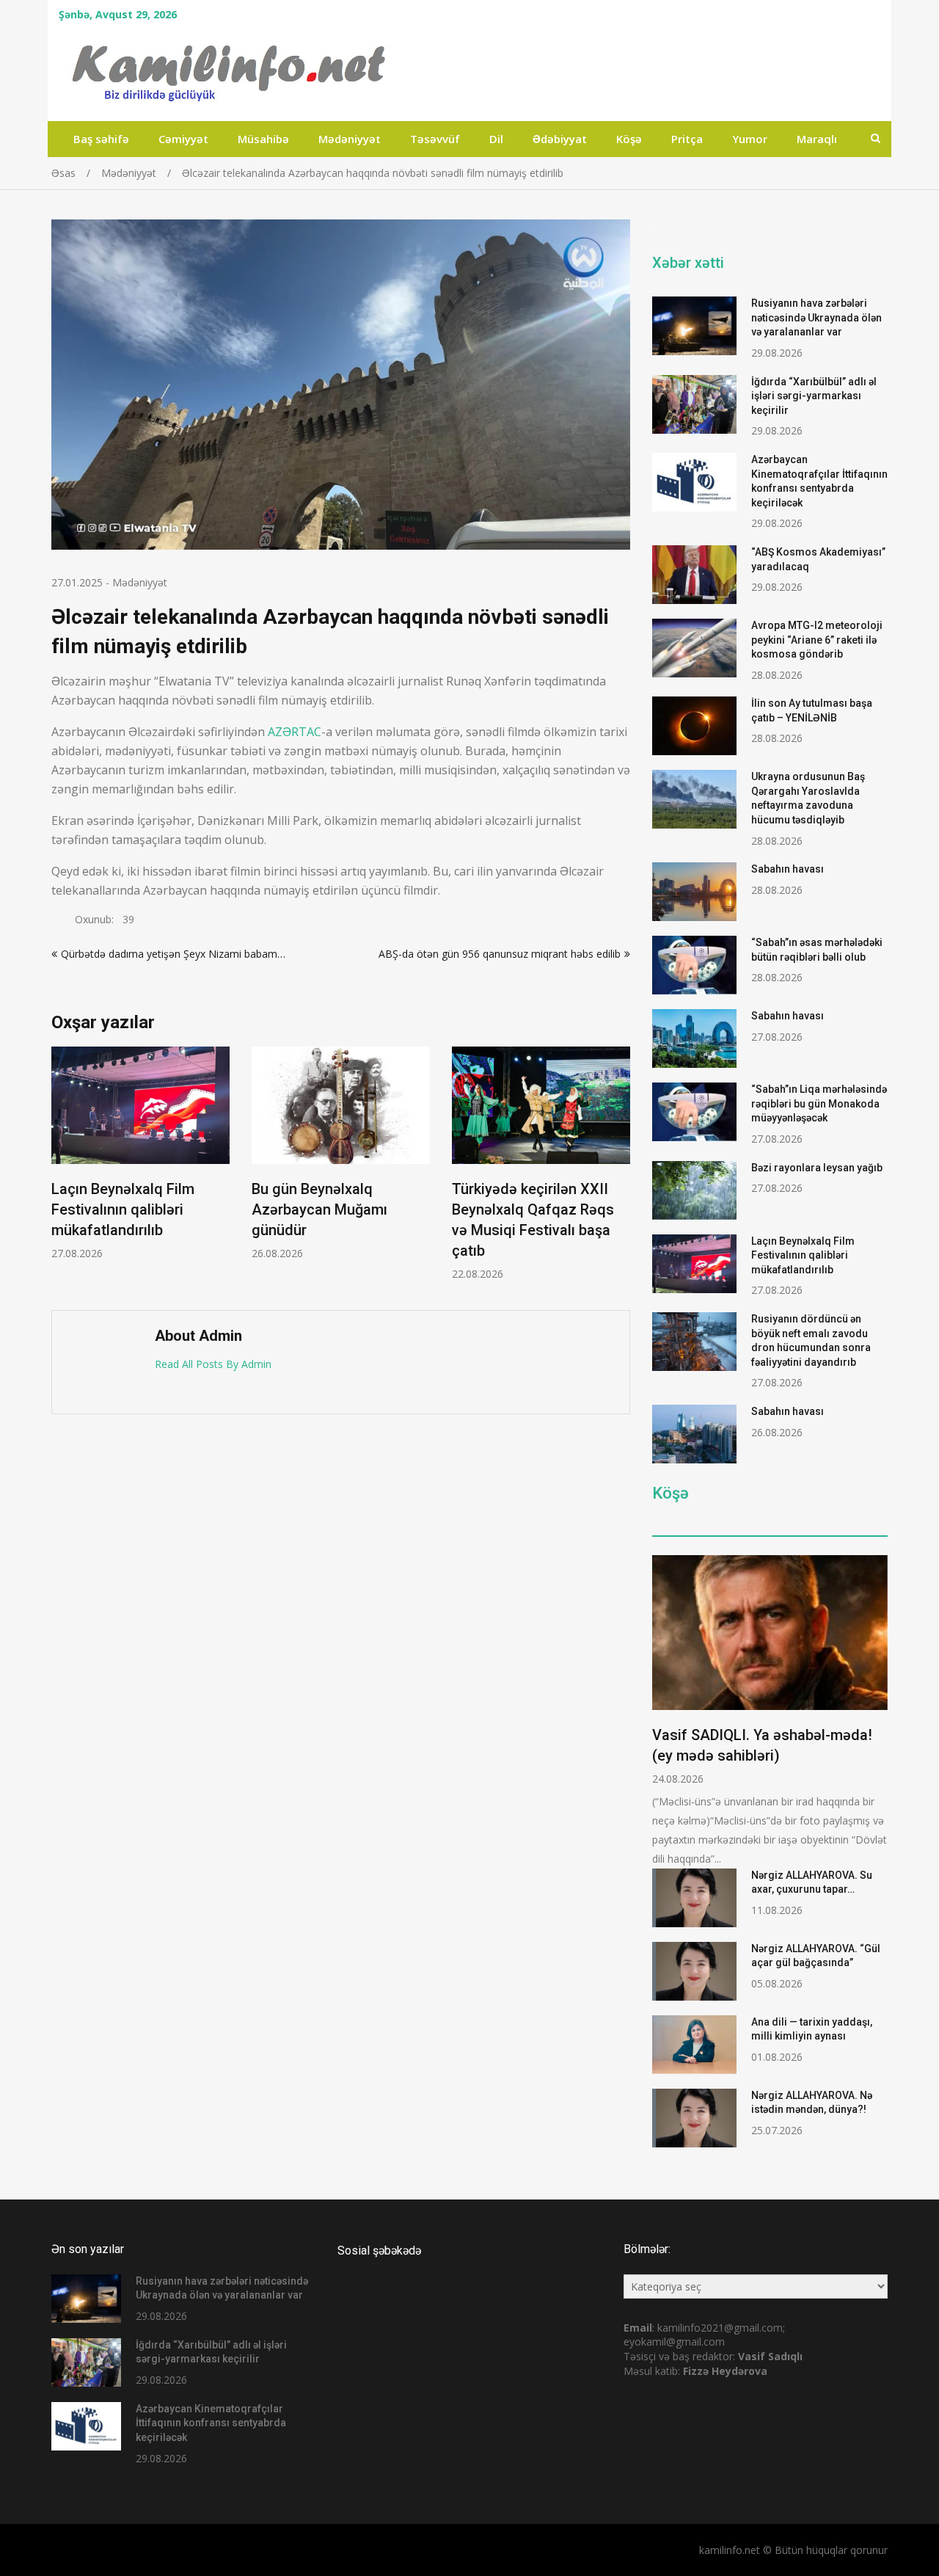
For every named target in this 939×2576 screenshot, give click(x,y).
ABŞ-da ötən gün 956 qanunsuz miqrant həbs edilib (500, 954)
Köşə (629, 139)
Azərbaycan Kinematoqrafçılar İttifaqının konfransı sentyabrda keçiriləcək (211, 2423)
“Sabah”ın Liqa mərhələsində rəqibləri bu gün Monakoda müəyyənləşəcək (819, 1103)
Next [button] (621, 1171)
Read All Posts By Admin (213, 1364)
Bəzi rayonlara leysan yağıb (817, 1168)
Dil (496, 139)
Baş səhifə (101, 139)
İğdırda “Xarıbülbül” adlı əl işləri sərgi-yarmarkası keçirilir (814, 396)
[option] (140, 1153)
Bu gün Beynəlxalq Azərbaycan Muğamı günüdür (319, 1209)
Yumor (750, 139)
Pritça (687, 139)
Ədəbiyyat (560, 139)
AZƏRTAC (295, 732)
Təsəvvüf (435, 139)
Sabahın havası (788, 869)
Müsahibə (263, 139)
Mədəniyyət (350, 139)
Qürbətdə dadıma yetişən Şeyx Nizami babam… (173, 954)
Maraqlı (817, 139)
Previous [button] (61, 1171)
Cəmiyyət (183, 139)
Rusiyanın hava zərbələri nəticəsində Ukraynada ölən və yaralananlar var (816, 317)
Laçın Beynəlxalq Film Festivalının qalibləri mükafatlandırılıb (123, 1209)
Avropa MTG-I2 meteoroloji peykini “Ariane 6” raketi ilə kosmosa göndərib (817, 640)
